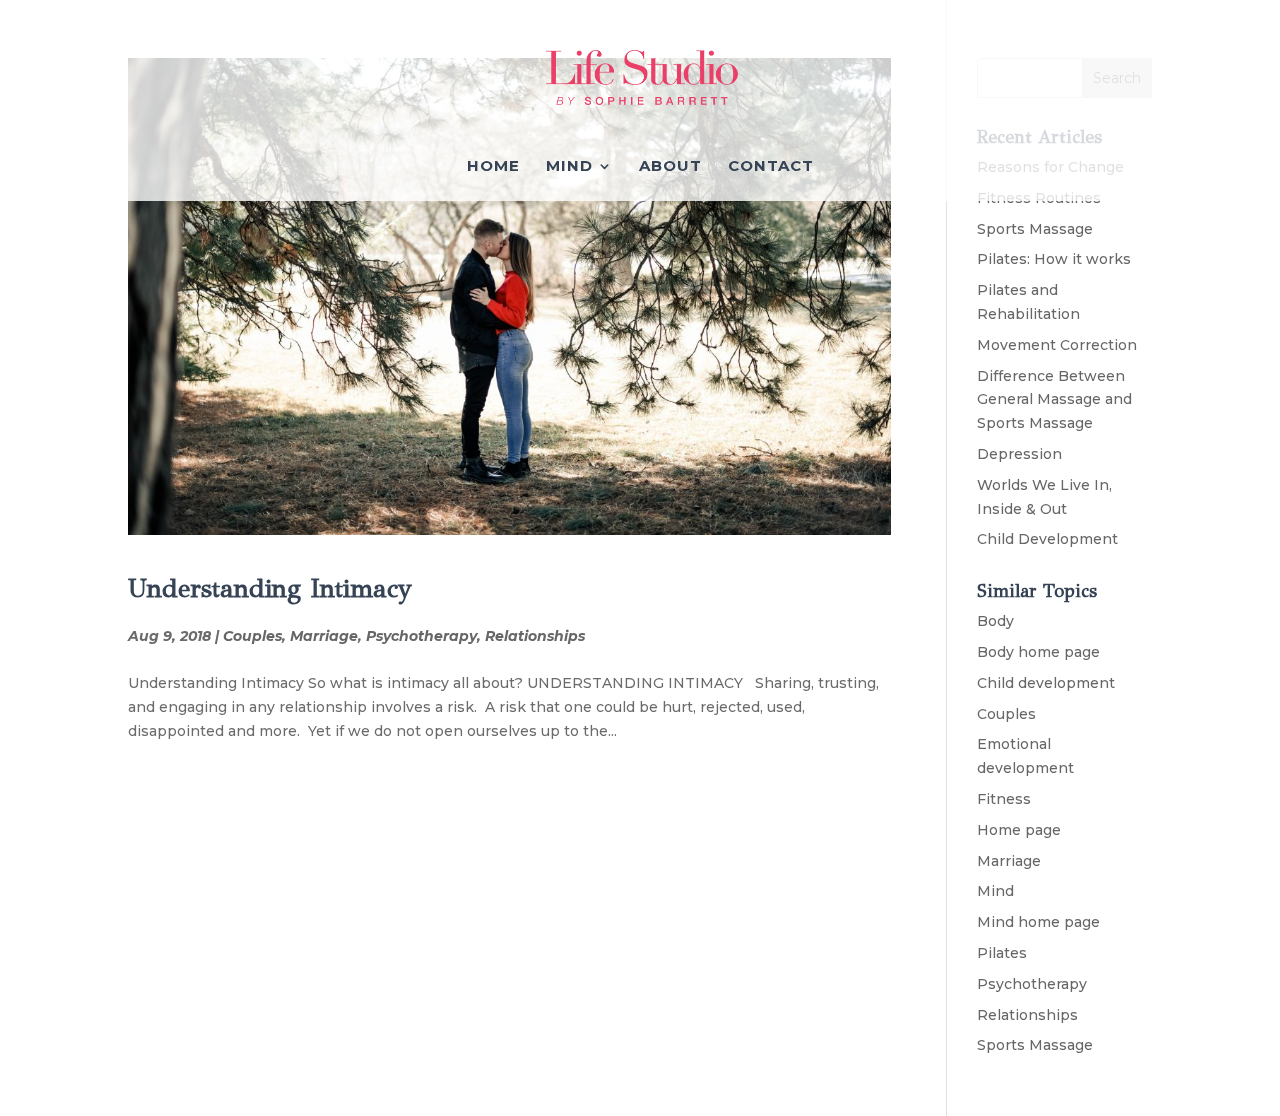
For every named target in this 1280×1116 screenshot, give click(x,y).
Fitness (1004, 799)
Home (493, 167)
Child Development (1047, 539)
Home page (1019, 830)
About (670, 167)
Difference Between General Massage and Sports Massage (1054, 400)
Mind (569, 167)
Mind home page (1038, 922)
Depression (1019, 454)
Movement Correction (1057, 345)
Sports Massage (1035, 229)
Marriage (324, 636)
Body (995, 621)
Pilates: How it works (1054, 259)
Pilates (1002, 953)
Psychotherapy (421, 636)
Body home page (1038, 652)
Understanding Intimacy (270, 588)
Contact (771, 167)
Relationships (535, 636)
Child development (1046, 683)
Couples (252, 636)
